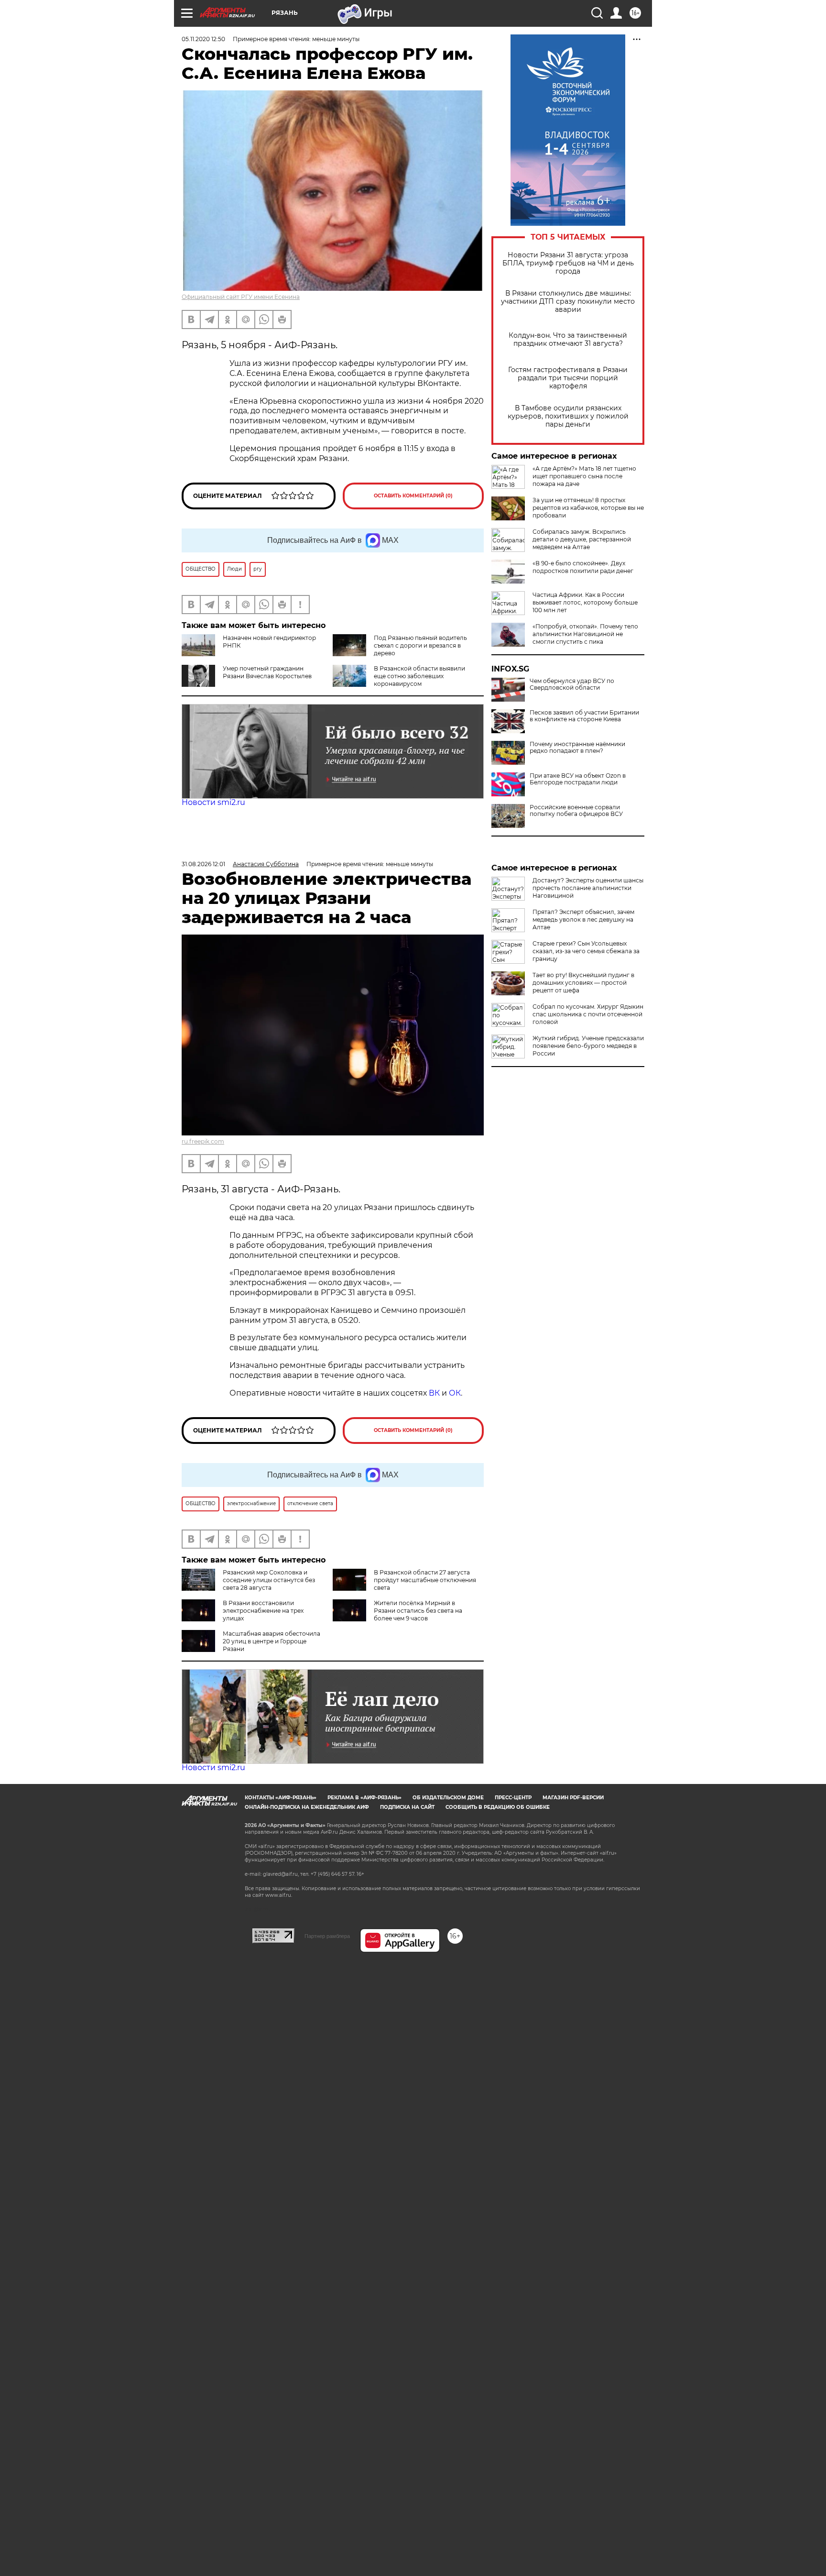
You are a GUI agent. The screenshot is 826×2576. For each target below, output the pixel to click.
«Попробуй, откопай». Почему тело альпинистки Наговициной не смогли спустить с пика (585, 634)
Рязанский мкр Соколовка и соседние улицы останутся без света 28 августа (269, 1580)
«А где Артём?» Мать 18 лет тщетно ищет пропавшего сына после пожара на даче (584, 476)
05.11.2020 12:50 (203, 39)
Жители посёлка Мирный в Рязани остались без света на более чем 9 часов (418, 1611)
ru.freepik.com (203, 1141)
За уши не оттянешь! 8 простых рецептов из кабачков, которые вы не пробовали (588, 508)
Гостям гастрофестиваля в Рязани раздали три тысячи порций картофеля (568, 378)
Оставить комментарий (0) (413, 496)
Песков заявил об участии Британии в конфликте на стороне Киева (584, 716)
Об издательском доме (448, 1798)
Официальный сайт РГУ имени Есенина (241, 297)
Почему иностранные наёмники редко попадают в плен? (577, 748)
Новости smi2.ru (213, 802)
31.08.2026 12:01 (203, 864)
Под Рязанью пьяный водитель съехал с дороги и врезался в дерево (420, 645)
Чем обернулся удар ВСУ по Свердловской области (572, 684)
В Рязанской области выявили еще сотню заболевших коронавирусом (419, 676)
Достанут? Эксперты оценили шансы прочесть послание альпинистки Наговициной (588, 888)
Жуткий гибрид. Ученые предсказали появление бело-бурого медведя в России (588, 1046)
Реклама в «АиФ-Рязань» (364, 1798)
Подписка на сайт (407, 1807)
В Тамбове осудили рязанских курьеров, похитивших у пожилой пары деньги (568, 416)
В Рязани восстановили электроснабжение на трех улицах (263, 1611)
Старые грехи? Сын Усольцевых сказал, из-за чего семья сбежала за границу (586, 951)
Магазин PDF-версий (573, 1798)
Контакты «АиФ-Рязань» (281, 1798)
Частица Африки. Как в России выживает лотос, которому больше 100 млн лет (585, 602)
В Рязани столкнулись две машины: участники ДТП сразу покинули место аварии (568, 302)
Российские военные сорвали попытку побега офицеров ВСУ (576, 811)
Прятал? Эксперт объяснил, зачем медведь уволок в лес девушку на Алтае (583, 919)
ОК (455, 1393)
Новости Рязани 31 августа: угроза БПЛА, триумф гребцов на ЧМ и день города (568, 263)
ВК (434, 1393)
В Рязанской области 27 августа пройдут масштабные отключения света (425, 1580)
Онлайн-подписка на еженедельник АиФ (307, 1807)
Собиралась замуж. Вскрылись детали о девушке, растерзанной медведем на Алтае (582, 539)
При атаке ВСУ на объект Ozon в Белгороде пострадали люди (578, 779)
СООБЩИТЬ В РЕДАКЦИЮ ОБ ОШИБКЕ (498, 1807)
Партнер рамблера (327, 1936)
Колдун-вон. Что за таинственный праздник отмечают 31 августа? (568, 340)
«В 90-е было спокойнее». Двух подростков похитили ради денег (583, 567)
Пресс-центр (513, 1798)
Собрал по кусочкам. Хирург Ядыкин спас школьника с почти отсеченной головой (588, 1014)
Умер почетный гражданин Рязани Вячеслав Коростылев (267, 672)
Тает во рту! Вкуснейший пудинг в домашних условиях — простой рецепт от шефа (583, 983)
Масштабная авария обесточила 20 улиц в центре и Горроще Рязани (272, 1641)
